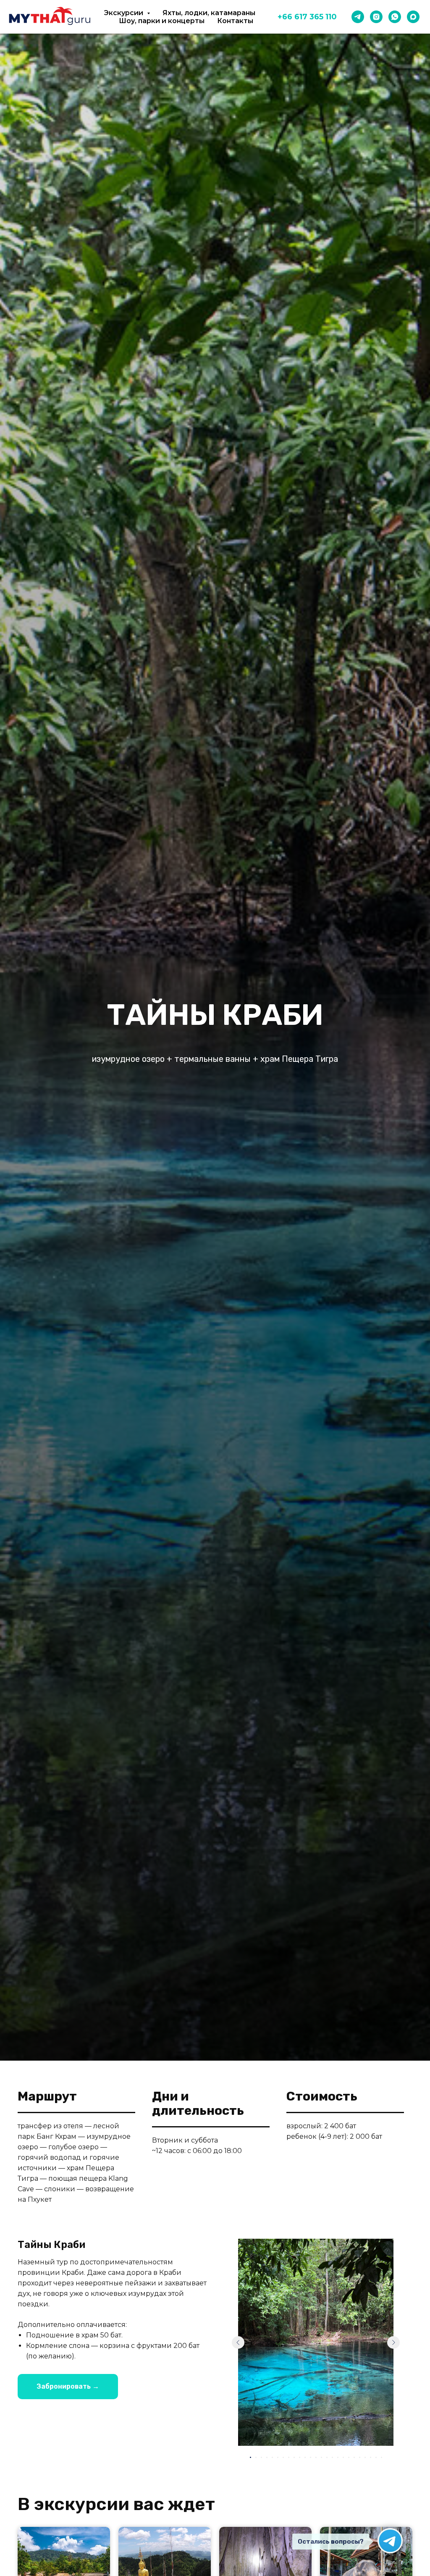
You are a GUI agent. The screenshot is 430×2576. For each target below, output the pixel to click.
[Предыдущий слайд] (238, 2342)
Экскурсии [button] (125, 13)
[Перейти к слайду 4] (267, 2457)
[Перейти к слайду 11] (305, 2457)
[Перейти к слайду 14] (321, 2457)
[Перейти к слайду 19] (349, 2457)
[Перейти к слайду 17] (338, 2457)
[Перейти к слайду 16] (332, 2457)
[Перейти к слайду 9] (294, 2457)
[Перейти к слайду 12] (311, 2457)
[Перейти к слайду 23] (371, 2457)
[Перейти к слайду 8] (289, 2457)
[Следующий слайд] (393, 2342)
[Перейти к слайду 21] (360, 2457)
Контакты (235, 21)
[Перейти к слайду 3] (261, 2457)
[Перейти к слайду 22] (365, 2457)
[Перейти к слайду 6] (278, 2457)
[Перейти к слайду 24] (376, 2457)
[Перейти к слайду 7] (283, 2457)
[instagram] (376, 17)
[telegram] (358, 17)
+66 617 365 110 (307, 17)
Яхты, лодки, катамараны (209, 13)
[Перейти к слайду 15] (327, 2457)
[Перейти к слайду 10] (300, 2457)
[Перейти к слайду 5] (272, 2457)
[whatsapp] (395, 17)
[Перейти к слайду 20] (354, 2457)
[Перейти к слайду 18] (343, 2457)
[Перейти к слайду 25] (381, 2457)
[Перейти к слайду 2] (256, 2457)
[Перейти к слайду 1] (250, 2457)
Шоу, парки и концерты (162, 21)
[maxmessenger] (413, 17)
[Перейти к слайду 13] (316, 2457)
